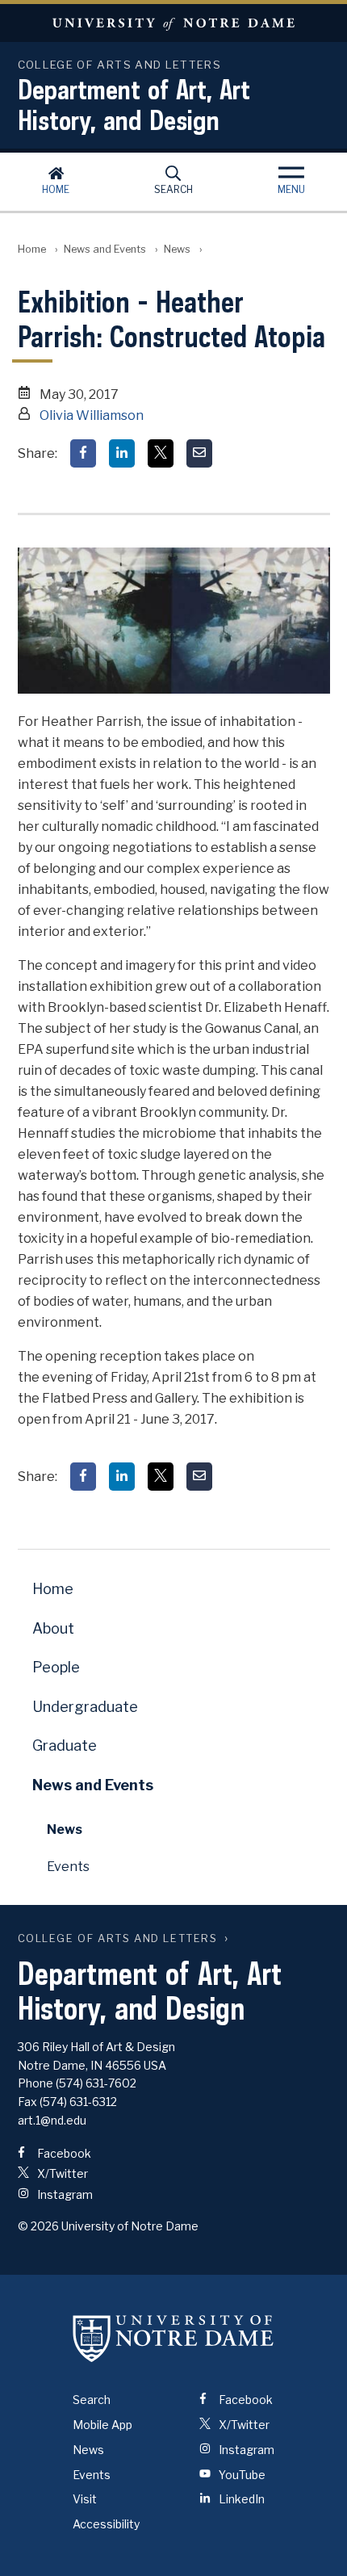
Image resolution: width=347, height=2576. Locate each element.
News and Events (105, 249)
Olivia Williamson (92, 415)
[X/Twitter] (161, 453)
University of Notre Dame (173, 23)
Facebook (63, 2153)
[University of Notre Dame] (173, 2338)
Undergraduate (85, 1707)
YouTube (241, 2475)
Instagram (64, 2194)
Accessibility (106, 2524)
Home (56, 189)
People (56, 1667)
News (177, 249)
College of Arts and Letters (118, 1938)
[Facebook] (83, 453)
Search (173, 189)
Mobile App (102, 2425)
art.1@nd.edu (52, 2120)
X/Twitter (61, 2173)
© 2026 (38, 2226)
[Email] (199, 453)
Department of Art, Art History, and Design (134, 104)
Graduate (65, 1745)
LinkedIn (240, 2499)
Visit (85, 2499)
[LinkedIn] (122, 453)
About (53, 1628)
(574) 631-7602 (96, 2083)
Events (68, 1867)
